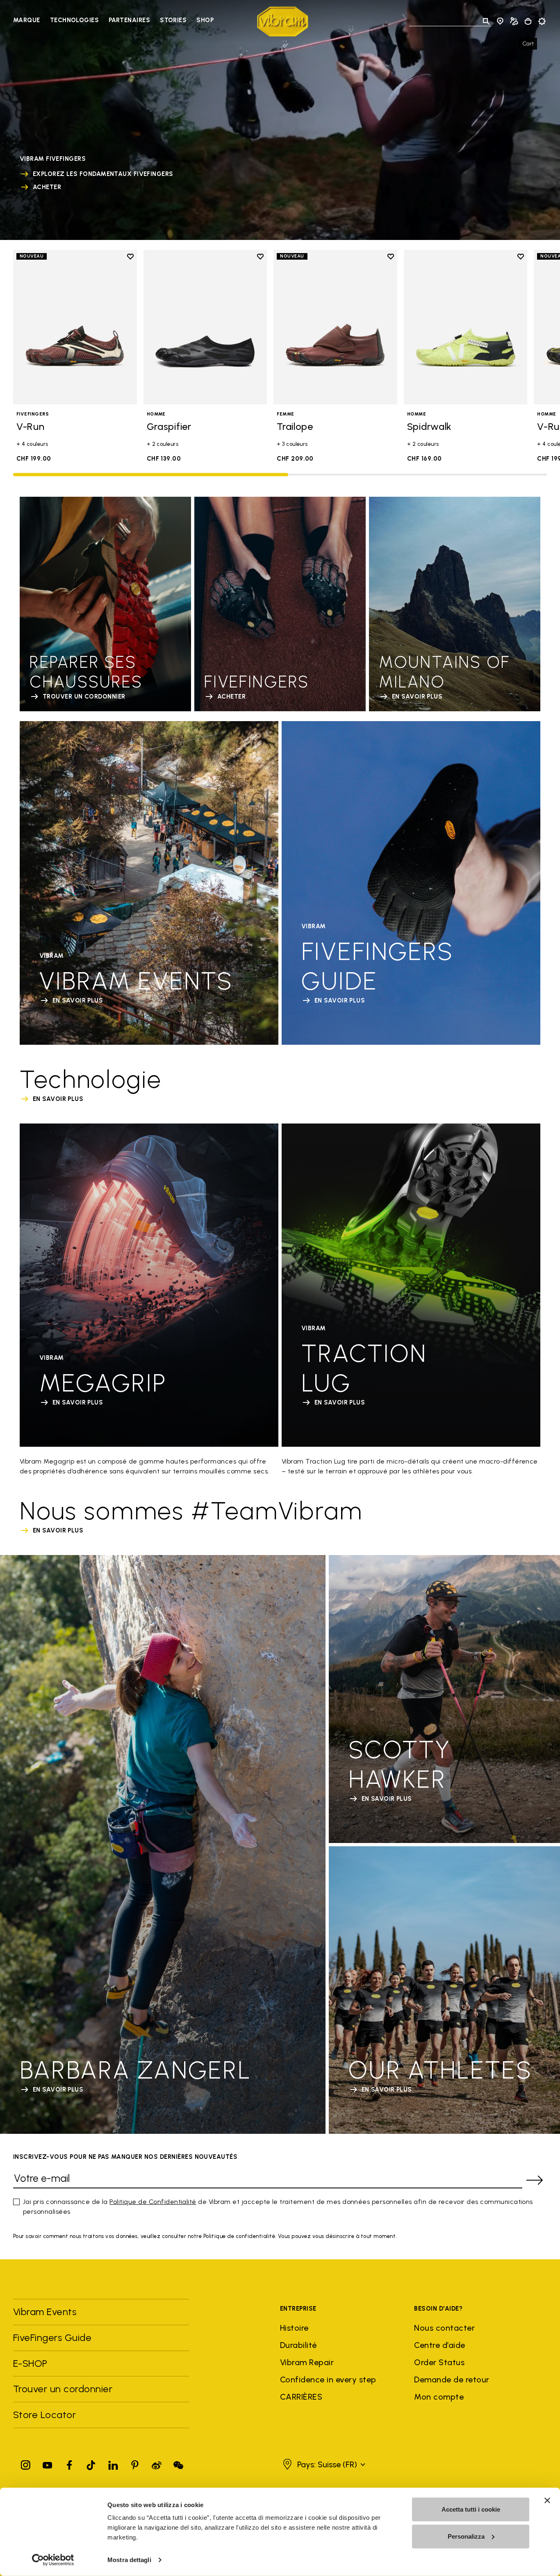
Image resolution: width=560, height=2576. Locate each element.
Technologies (74, 20)
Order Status (439, 2362)
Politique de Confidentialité (153, 2202)
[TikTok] (91, 2463)
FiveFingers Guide (54, 2337)
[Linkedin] (113, 2463)
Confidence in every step (328, 2380)
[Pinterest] (135, 2463)
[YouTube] (48, 2463)
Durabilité (298, 2345)
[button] (323, 2464)
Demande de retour (452, 2380)
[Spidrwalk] (466, 327)
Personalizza (466, 2536)
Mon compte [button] (439, 2397)
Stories (173, 20)
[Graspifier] (205, 327)
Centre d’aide (439, 2345)
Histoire (294, 2328)
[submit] (535, 2180)
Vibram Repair (307, 2362)
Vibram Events (45, 2312)
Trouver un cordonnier (63, 2389)
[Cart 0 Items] (528, 21)
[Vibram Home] (283, 22)
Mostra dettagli (129, 2560)
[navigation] (113, 21)
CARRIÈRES (301, 2397)
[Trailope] (335, 327)
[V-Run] (75, 327)
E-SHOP (30, 2363)
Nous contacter (444, 2328)
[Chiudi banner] (547, 2501)
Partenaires (129, 20)
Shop (205, 20)
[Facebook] (69, 2463)
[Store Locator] (500, 21)
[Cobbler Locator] (514, 21)
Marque (27, 20)
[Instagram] (26, 2463)
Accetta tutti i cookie (471, 2509)
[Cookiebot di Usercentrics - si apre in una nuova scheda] (53, 2560)
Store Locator (44, 2415)
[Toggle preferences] (542, 21)
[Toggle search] (486, 21)
